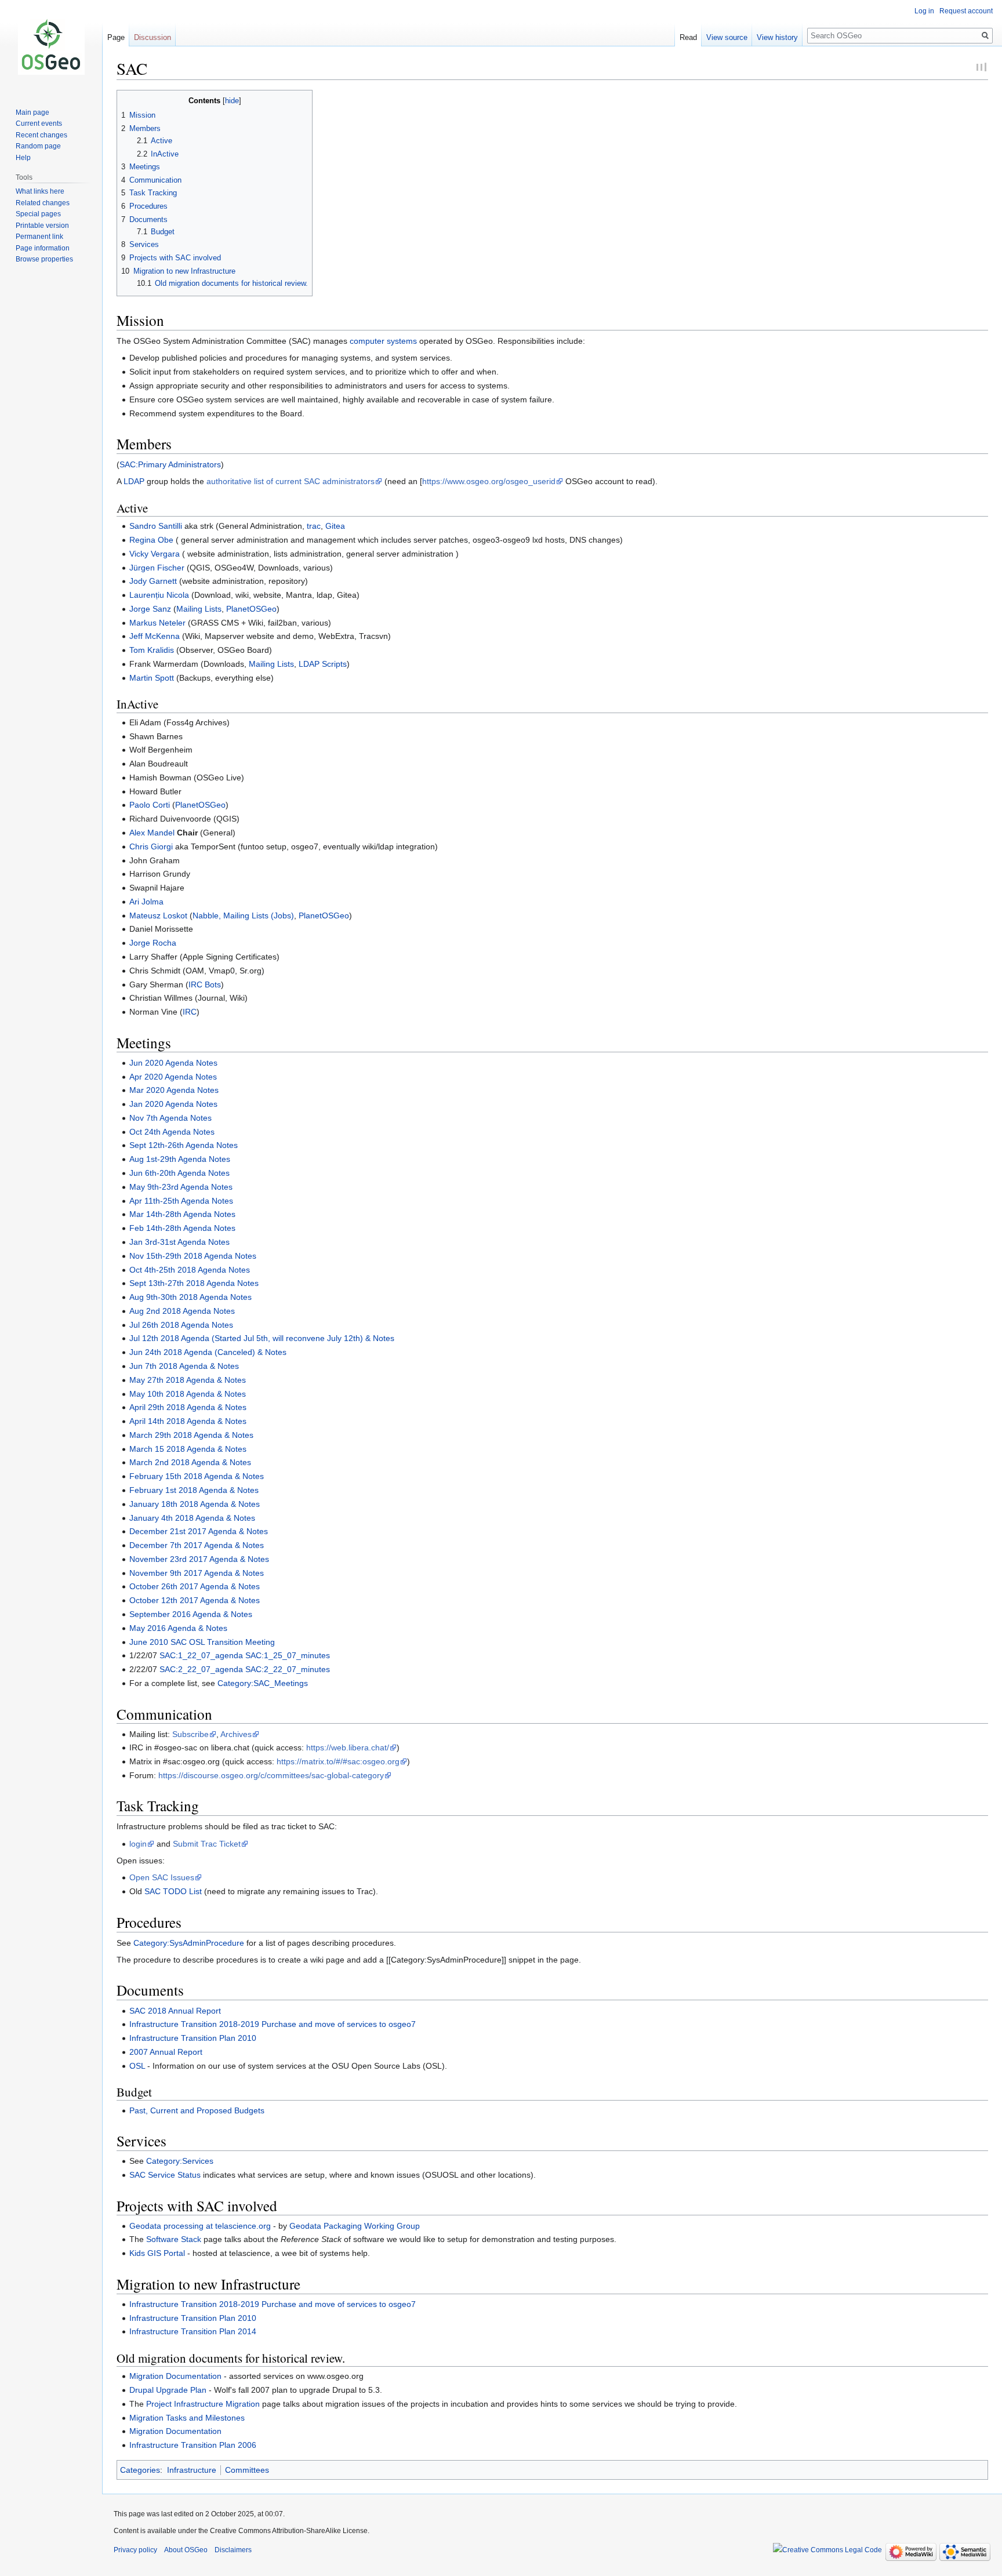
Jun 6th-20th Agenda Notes (179, 1173)
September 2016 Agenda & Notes (191, 1614)
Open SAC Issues (162, 1877)
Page (116, 37)
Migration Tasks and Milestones (187, 2418)
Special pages (38, 214)
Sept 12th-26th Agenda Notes (184, 1145)
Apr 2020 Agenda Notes (173, 1077)
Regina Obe (151, 540)
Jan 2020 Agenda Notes (173, 1104)
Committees (247, 2470)
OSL (137, 2066)
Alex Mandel (152, 833)
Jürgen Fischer (157, 568)
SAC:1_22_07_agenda (201, 1655)
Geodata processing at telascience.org (200, 2226)
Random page (38, 146)
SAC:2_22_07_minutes (288, 1669)
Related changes (43, 203)
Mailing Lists (199, 609)
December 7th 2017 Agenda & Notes (197, 1545)
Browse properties (44, 259)
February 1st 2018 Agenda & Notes (194, 1490)
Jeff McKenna (155, 636)
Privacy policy (135, 2550)
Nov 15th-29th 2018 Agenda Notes (193, 1256)
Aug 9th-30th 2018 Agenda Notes (190, 1297)
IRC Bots (205, 984)
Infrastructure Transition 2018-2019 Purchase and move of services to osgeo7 (273, 2024)
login (138, 1844)
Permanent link (39, 237)
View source (727, 37)
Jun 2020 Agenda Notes (173, 1063)
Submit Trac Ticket (207, 1844)
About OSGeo (186, 2550)
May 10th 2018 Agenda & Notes (188, 1394)
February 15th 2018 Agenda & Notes (197, 1476)
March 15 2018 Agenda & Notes (188, 1449)
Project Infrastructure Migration (203, 2404)
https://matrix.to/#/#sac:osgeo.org (338, 1761)
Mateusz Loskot (158, 915)
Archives (236, 1734)
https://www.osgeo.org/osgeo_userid (489, 481)
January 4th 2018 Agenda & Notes (192, 1518)
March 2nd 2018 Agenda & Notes (190, 1462)
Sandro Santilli (156, 526)
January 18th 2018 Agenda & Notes (195, 1504)
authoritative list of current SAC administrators (291, 481)
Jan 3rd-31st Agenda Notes (179, 1242)
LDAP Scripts (323, 664)
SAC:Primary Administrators (170, 464)
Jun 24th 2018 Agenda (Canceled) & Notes (208, 1352)
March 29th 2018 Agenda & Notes (191, 1435)
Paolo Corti (150, 805)
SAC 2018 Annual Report (175, 2011)
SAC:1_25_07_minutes (288, 1655)
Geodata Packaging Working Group (355, 2226)
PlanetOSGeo (251, 609)
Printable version (42, 226)
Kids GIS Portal (157, 2253)
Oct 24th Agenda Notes (172, 1132)
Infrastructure (192, 2470)
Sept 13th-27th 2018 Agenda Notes (194, 1283)
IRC (190, 1012)
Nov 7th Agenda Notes (170, 1118)
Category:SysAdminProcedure (189, 1943)
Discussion (153, 37)
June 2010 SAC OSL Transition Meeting (202, 1642)
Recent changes (41, 135)
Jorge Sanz (150, 609)
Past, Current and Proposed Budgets (197, 2110)
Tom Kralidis (152, 650)
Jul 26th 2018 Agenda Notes (181, 1325)
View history (777, 37)
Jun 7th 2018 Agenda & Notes (184, 1366)
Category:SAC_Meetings (263, 1683)
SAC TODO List (173, 1891)
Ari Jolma (146, 902)
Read (688, 37)
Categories (140, 2470)
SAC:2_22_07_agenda (201, 1669)
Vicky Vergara (155, 554)
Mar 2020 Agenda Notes (174, 1090)
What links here (40, 191)
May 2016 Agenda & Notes (178, 1628)
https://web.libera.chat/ (348, 1747)
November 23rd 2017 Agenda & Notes (199, 1559)
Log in (924, 11)
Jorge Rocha (153, 943)
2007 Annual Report (166, 2052)
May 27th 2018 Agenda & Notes (188, 1380)
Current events (39, 123)
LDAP (134, 481)
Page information (43, 248)
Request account (966, 11)
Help (23, 158)
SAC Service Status (165, 2175)
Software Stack (174, 2239)
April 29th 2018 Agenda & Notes (188, 1407)
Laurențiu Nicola (159, 595)
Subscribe (190, 1734)
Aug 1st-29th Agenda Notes (180, 1159)
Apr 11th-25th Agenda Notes (181, 1201)
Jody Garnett (153, 581)
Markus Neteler (157, 623)
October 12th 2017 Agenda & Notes (195, 1600)
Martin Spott (152, 678)
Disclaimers (233, 2550)
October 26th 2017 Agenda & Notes (195, 1586)
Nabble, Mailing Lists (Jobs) (243, 915)
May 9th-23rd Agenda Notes (181, 1187)
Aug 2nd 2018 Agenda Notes (182, 1311)
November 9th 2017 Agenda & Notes (197, 1573)
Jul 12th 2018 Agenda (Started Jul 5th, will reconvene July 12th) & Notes (262, 1338)
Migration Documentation (175, 2376)
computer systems (383, 341)
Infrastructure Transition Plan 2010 (193, 2038)
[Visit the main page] (51, 46)
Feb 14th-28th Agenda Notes (182, 1228)
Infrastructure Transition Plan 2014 (193, 2331)
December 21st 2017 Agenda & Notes (199, 1531)
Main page (32, 112)
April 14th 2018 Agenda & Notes (188, 1421)
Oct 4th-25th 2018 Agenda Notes (190, 1270)
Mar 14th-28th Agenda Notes (182, 1214)
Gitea (335, 526)
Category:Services (180, 2161)
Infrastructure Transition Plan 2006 (193, 2445)
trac (314, 526)
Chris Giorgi (151, 846)
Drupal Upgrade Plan (168, 2390)
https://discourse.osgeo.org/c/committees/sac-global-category (271, 1775)
